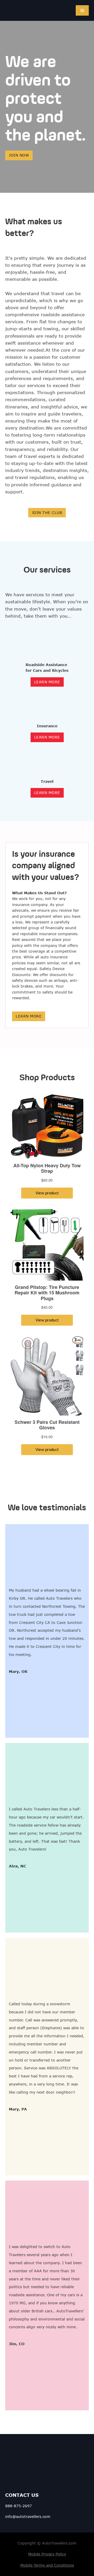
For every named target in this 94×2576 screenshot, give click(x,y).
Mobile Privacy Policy (47, 2554)
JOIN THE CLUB (47, 513)
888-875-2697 (19, 2506)
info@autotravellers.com (28, 2516)
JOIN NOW (19, 155)
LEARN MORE (47, 682)
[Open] (82, 10)
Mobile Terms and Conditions (47, 2565)
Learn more (29, 1016)
